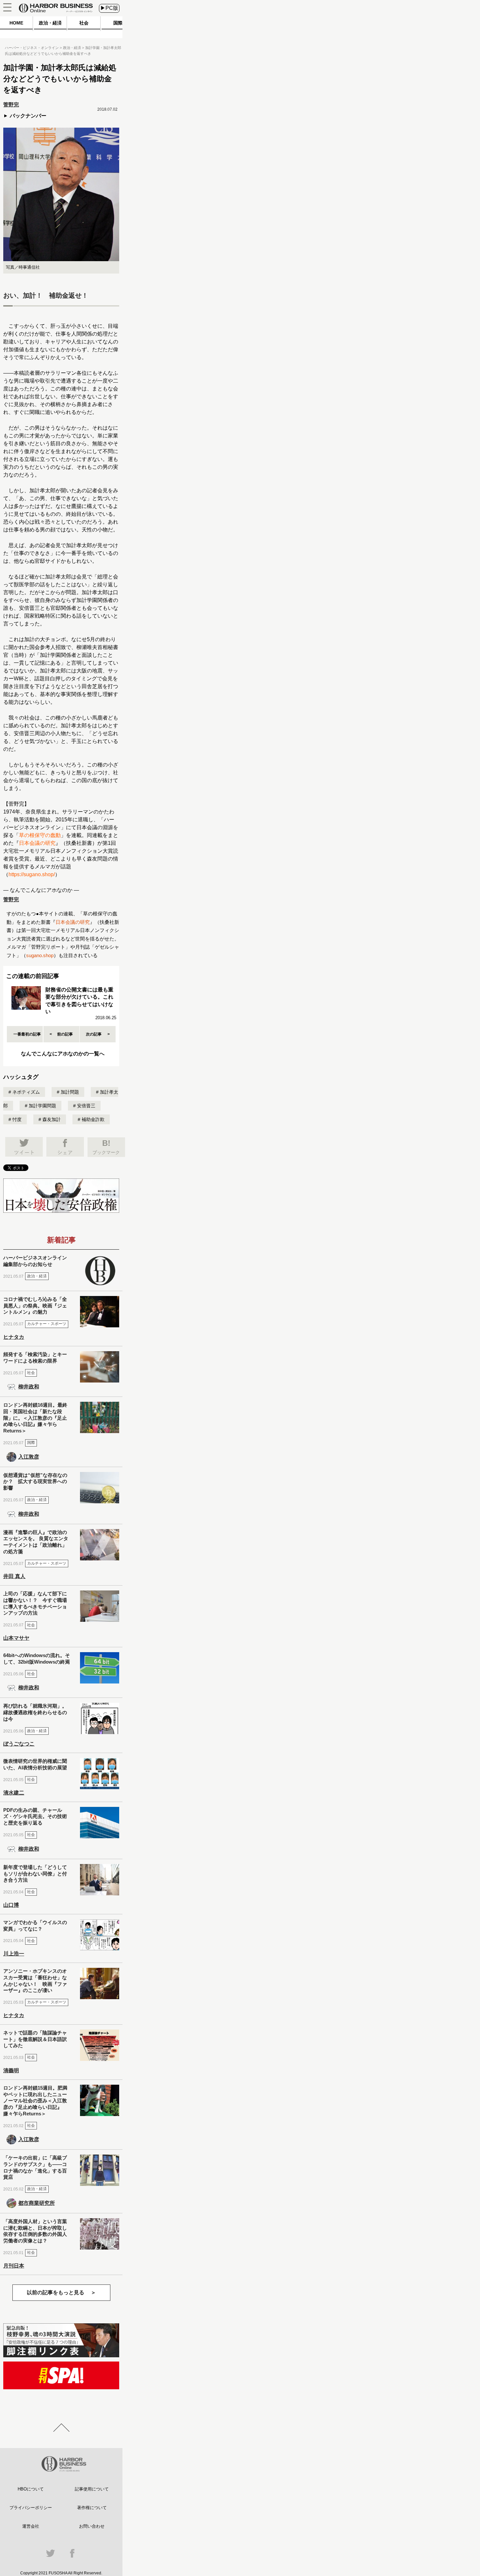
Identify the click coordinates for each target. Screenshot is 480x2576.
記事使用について (92, 2489)
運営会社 (31, 2526)
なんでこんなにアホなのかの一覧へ (63, 1054)
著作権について (92, 2508)
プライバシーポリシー (31, 2508)
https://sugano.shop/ (32, 874)
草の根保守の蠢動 (40, 835)
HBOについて (31, 2489)
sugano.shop (40, 955)
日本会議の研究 (37, 843)
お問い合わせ (92, 2526)
